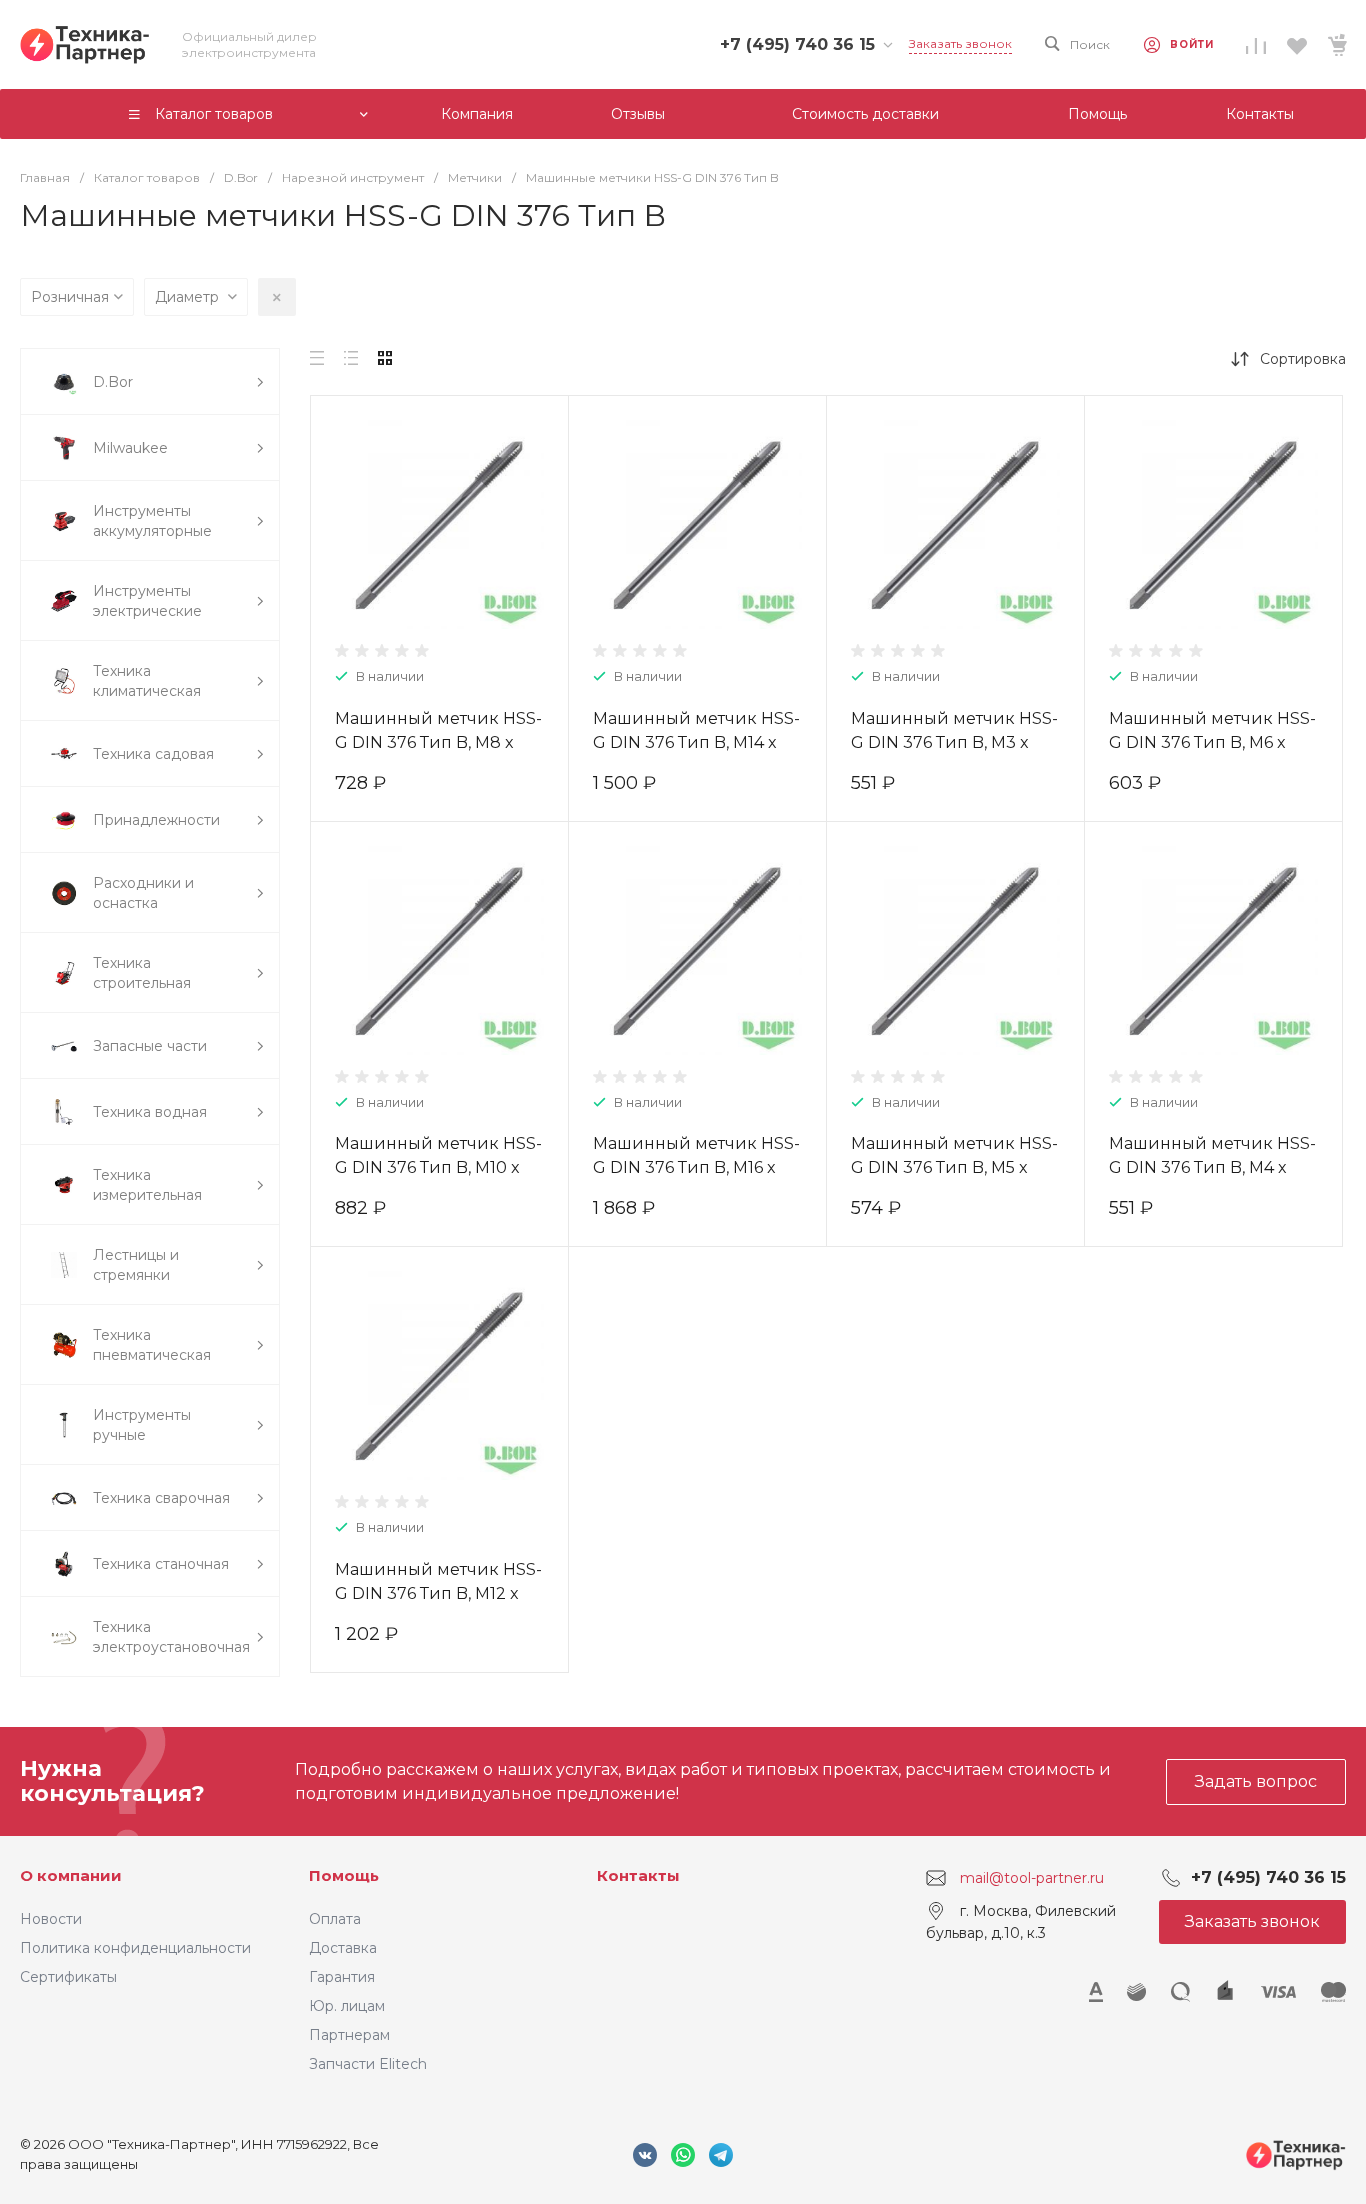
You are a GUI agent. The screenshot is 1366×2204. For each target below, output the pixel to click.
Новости (51, 1919)
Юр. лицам (347, 2006)
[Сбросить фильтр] (277, 297)
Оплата (335, 1919)
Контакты (638, 1875)
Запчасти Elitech (368, 2064)
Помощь (344, 1875)
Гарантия (342, 1977)
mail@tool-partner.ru (1032, 1878)
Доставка (343, 1948)
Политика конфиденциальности (135, 1948)
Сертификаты (68, 1977)
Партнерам (349, 2035)
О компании (71, 1875)
